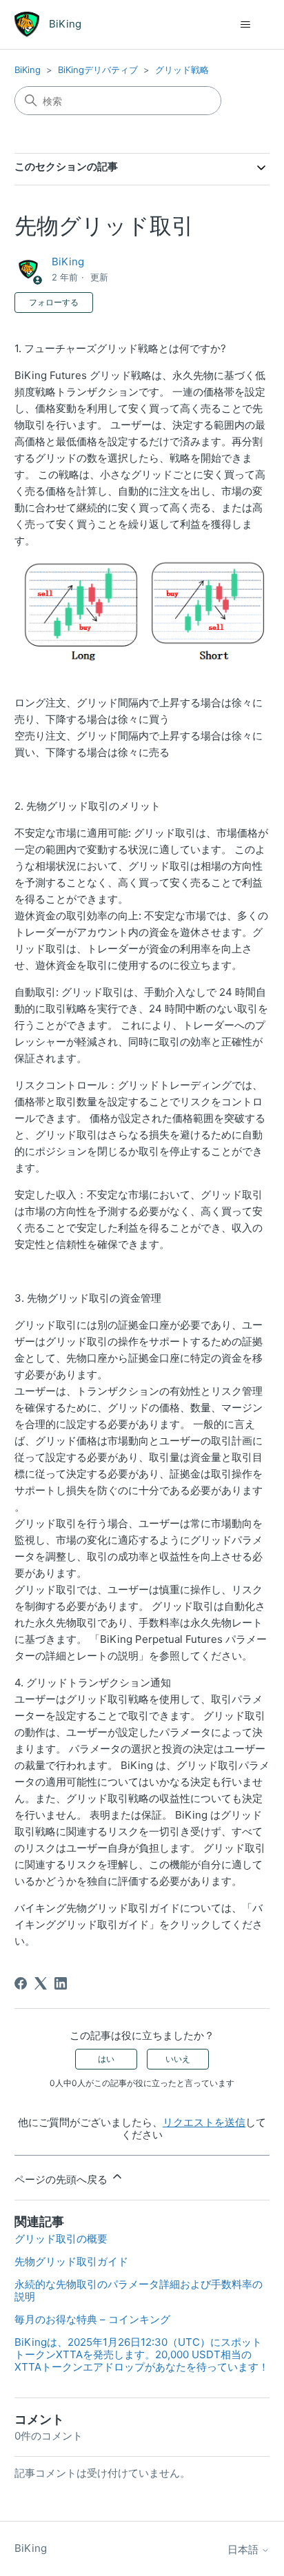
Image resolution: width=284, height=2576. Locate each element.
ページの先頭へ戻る (62, 2179)
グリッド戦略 (182, 70)
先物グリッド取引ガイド (71, 2261)
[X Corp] (41, 1983)
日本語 (244, 2549)
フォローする (54, 302)
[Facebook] (21, 1983)
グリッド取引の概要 (61, 2239)
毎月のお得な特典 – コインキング (92, 2319)
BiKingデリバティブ (98, 70)
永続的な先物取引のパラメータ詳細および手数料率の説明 (139, 2290)
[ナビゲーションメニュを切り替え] (245, 25)
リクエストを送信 (204, 2122)
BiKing (28, 70)
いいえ (178, 2059)
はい (106, 2059)
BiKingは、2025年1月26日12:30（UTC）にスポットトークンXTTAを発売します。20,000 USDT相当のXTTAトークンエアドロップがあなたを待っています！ (142, 2354)
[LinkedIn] (61, 1983)
